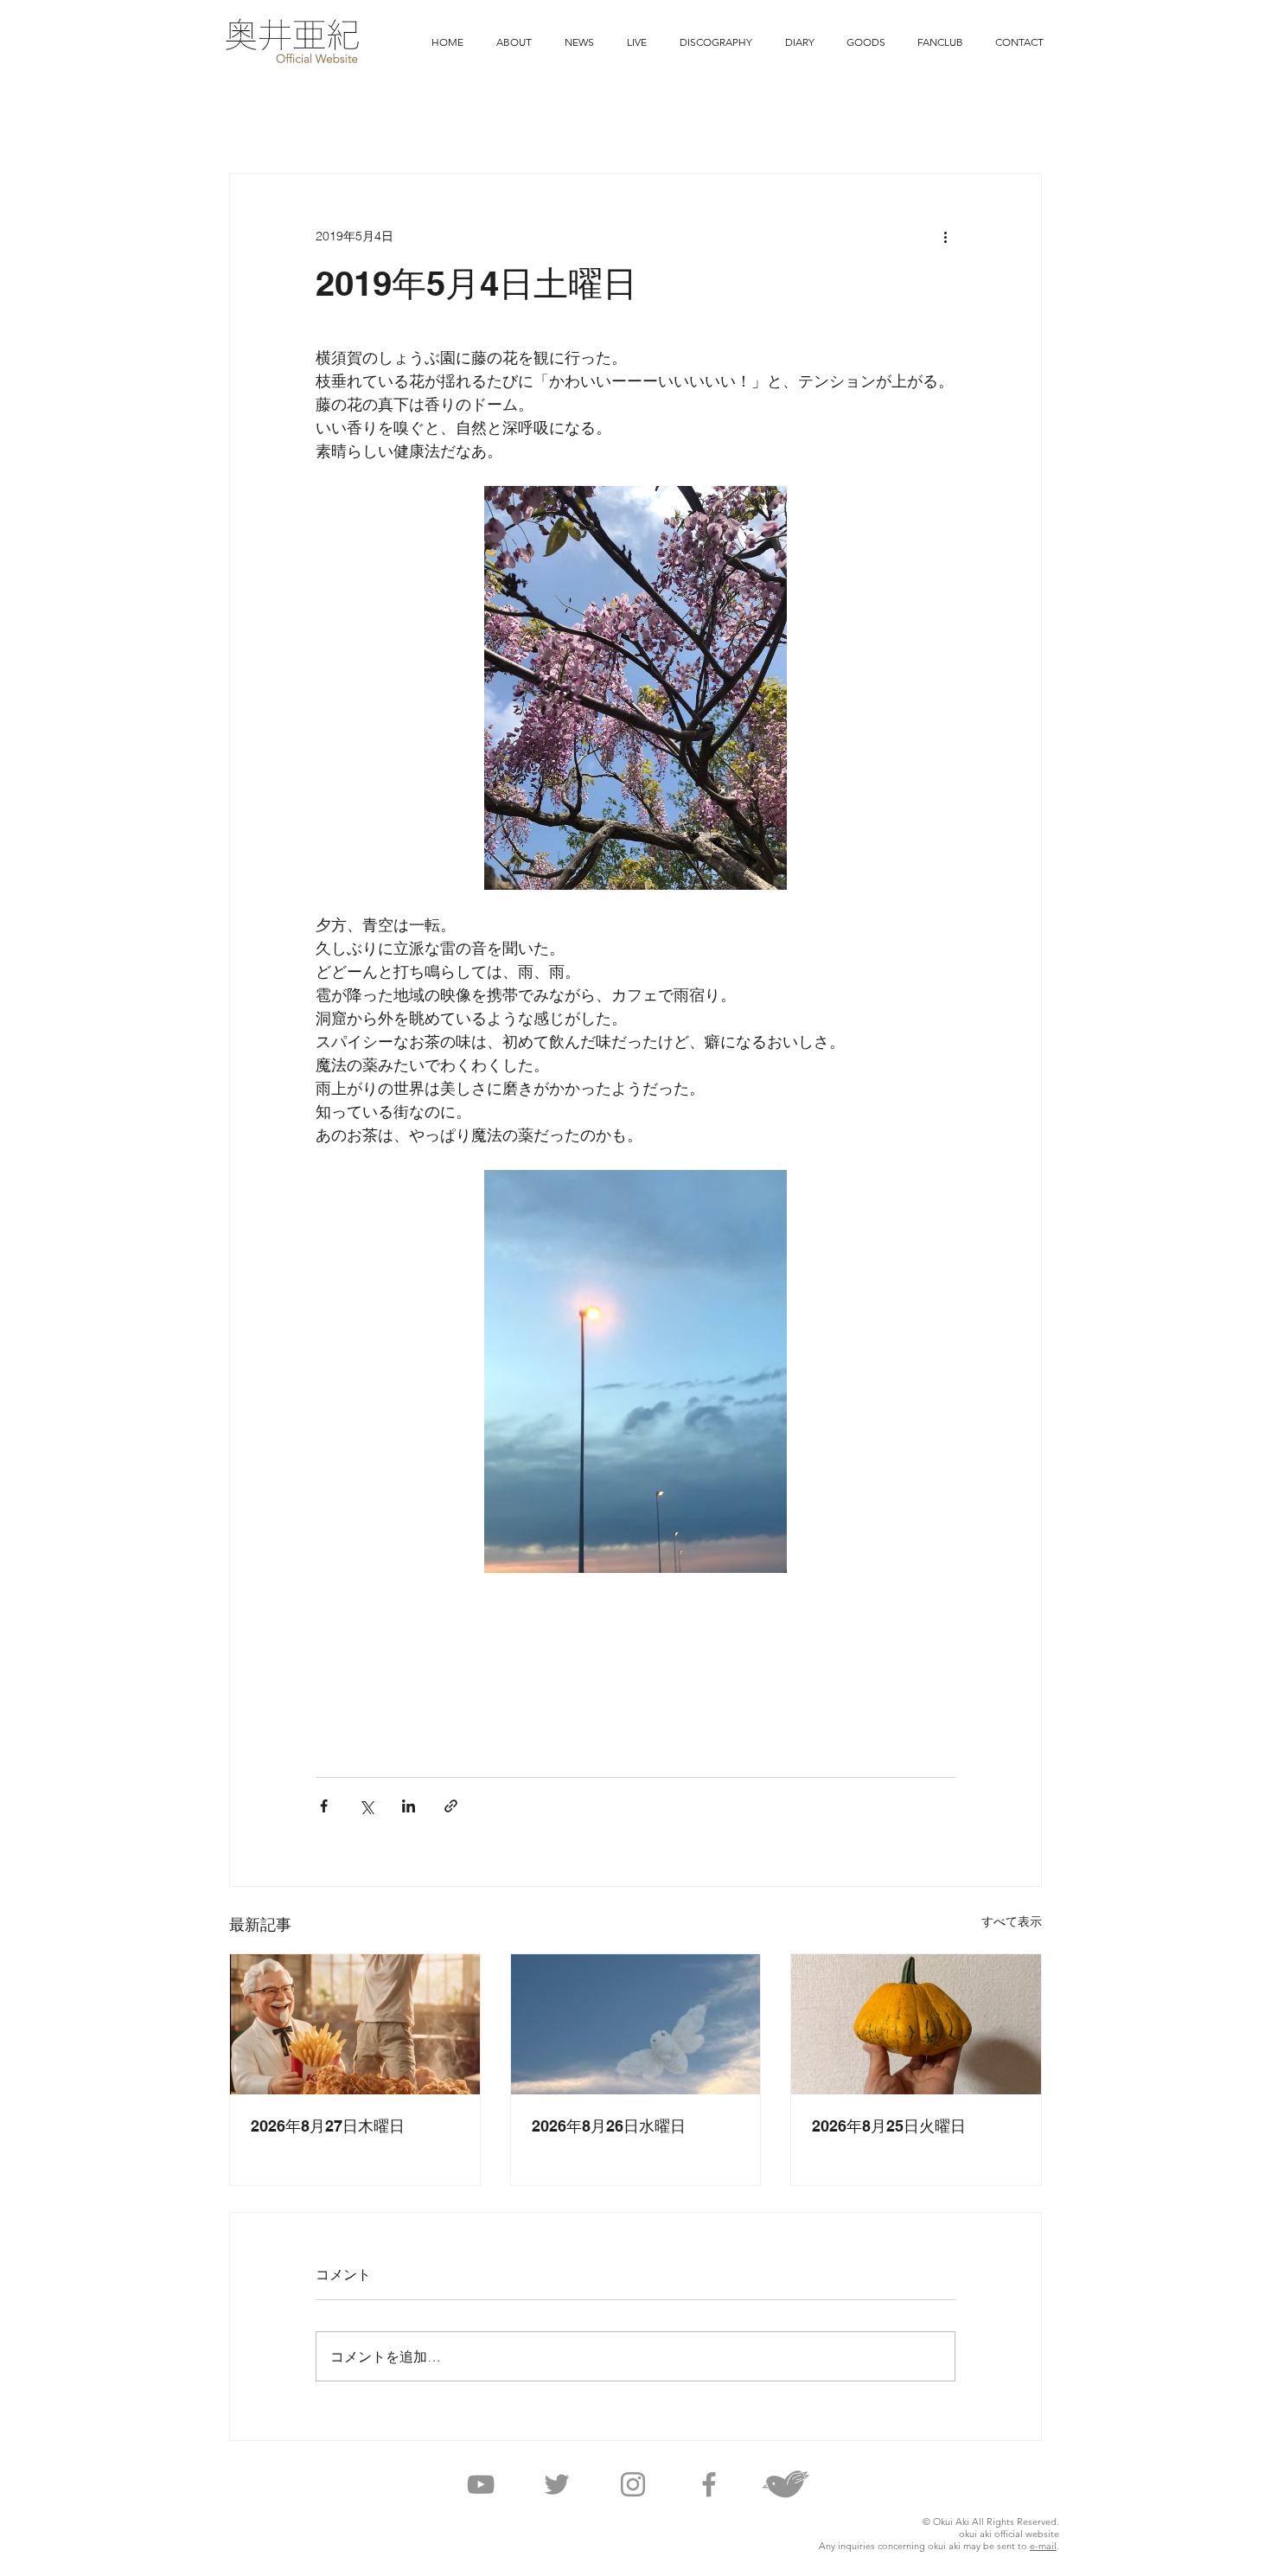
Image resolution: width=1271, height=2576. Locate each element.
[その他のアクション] (945, 236)
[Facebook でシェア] (324, 1806)
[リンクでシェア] (451, 1806)
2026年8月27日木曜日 (328, 2126)
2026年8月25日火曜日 (889, 2126)
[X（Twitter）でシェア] (366, 1806)
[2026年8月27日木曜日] (355, 2024)
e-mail (1043, 2546)
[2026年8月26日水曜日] (636, 2024)
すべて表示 (1012, 1921)
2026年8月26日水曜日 (609, 2126)
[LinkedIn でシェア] (409, 1806)
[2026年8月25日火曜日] (916, 2024)
